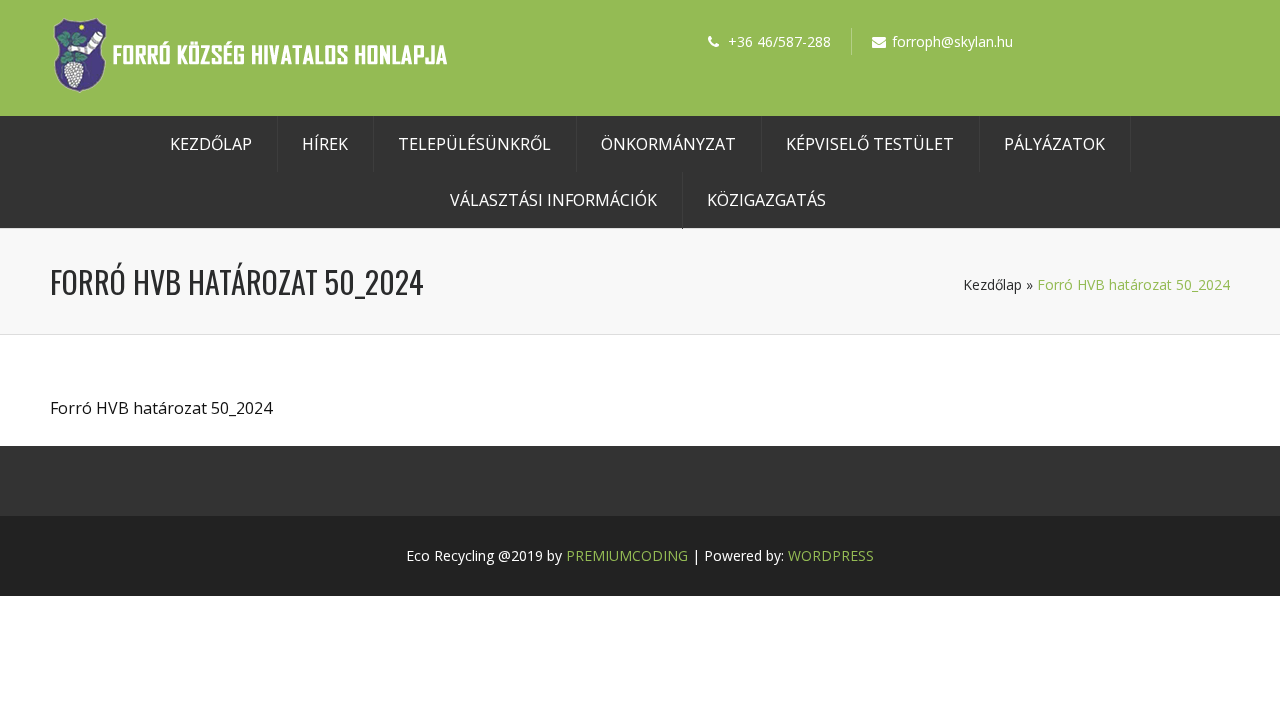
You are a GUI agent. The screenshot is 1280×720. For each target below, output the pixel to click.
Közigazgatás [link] (766, 200)
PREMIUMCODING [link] (627, 555)
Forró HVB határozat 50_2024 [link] (161, 408)
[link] (250, 87)
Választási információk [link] (553, 200)
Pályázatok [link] (1054, 144)
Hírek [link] (325, 144)
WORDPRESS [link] (831, 555)
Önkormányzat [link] (668, 144)
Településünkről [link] (474, 144)
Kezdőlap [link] (211, 144)
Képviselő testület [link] (870, 144)
